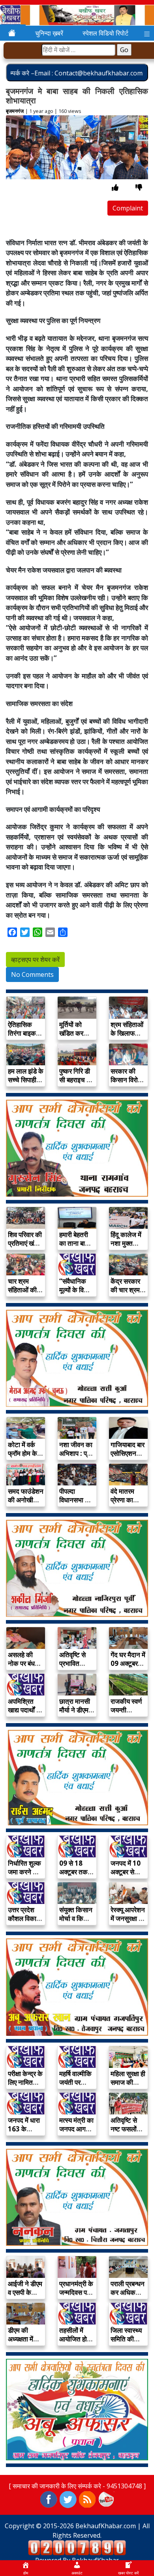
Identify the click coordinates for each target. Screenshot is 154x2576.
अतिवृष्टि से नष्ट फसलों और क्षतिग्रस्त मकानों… (127, 2133)
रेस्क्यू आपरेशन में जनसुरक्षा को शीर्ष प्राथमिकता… (128, 1923)
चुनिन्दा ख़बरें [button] (49, 33)
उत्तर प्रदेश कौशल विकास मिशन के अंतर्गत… (24, 1923)
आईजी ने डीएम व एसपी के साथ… (25, 2292)
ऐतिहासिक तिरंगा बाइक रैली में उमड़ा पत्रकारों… (22, 1037)
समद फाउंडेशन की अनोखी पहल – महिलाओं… (26, 1504)
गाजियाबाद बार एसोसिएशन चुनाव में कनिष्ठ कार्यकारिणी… (128, 1458)
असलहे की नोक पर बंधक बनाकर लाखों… (24, 1668)
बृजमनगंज (15, 111)
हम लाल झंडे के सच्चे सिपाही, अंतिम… (26, 1080)
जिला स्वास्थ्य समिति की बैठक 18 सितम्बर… (126, 2343)
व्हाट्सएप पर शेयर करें (35, 959)
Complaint (128, 208)
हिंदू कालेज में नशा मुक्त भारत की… (126, 1243)
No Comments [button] (32, 974)
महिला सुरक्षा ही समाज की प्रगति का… (128, 2082)
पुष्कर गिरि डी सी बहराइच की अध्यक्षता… (76, 1080)
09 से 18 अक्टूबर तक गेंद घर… (73, 1872)
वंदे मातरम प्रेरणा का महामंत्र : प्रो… (122, 1504)
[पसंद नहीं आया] (139, 187)
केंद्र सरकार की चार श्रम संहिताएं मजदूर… (125, 1294)
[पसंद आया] (115, 187)
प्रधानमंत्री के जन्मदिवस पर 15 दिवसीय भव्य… (76, 2297)
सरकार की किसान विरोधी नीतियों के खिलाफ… (127, 1084)
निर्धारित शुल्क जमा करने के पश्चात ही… (24, 1872)
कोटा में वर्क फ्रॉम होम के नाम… (23, 1453)
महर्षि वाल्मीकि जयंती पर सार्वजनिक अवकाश (75, 2087)
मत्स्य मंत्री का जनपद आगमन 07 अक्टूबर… (76, 2129)
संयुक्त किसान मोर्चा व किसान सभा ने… (76, 1918)
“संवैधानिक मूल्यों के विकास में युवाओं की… (77, 1290)
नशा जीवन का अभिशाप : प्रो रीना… (76, 1453)
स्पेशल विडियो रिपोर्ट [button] (105, 33)
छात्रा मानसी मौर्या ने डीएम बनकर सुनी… (75, 1710)
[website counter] (77, 2547)
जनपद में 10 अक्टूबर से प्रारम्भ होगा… (127, 1872)
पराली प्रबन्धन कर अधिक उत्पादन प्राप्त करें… (128, 2297)
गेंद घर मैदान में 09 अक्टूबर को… (128, 1663)
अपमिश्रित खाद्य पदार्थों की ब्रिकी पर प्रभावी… (25, 1714)
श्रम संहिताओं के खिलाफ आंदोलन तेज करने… (127, 1037)
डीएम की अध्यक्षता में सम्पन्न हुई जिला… (21, 2343)
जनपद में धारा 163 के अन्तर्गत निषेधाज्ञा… (24, 2133)
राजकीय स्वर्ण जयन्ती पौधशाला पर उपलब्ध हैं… (126, 1714)
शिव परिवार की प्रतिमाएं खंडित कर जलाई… (26, 1243)
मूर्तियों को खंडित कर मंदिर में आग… (76, 1033)
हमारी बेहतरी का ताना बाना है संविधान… (75, 1243)
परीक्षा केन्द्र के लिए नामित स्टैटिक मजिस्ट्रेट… (25, 2087)
